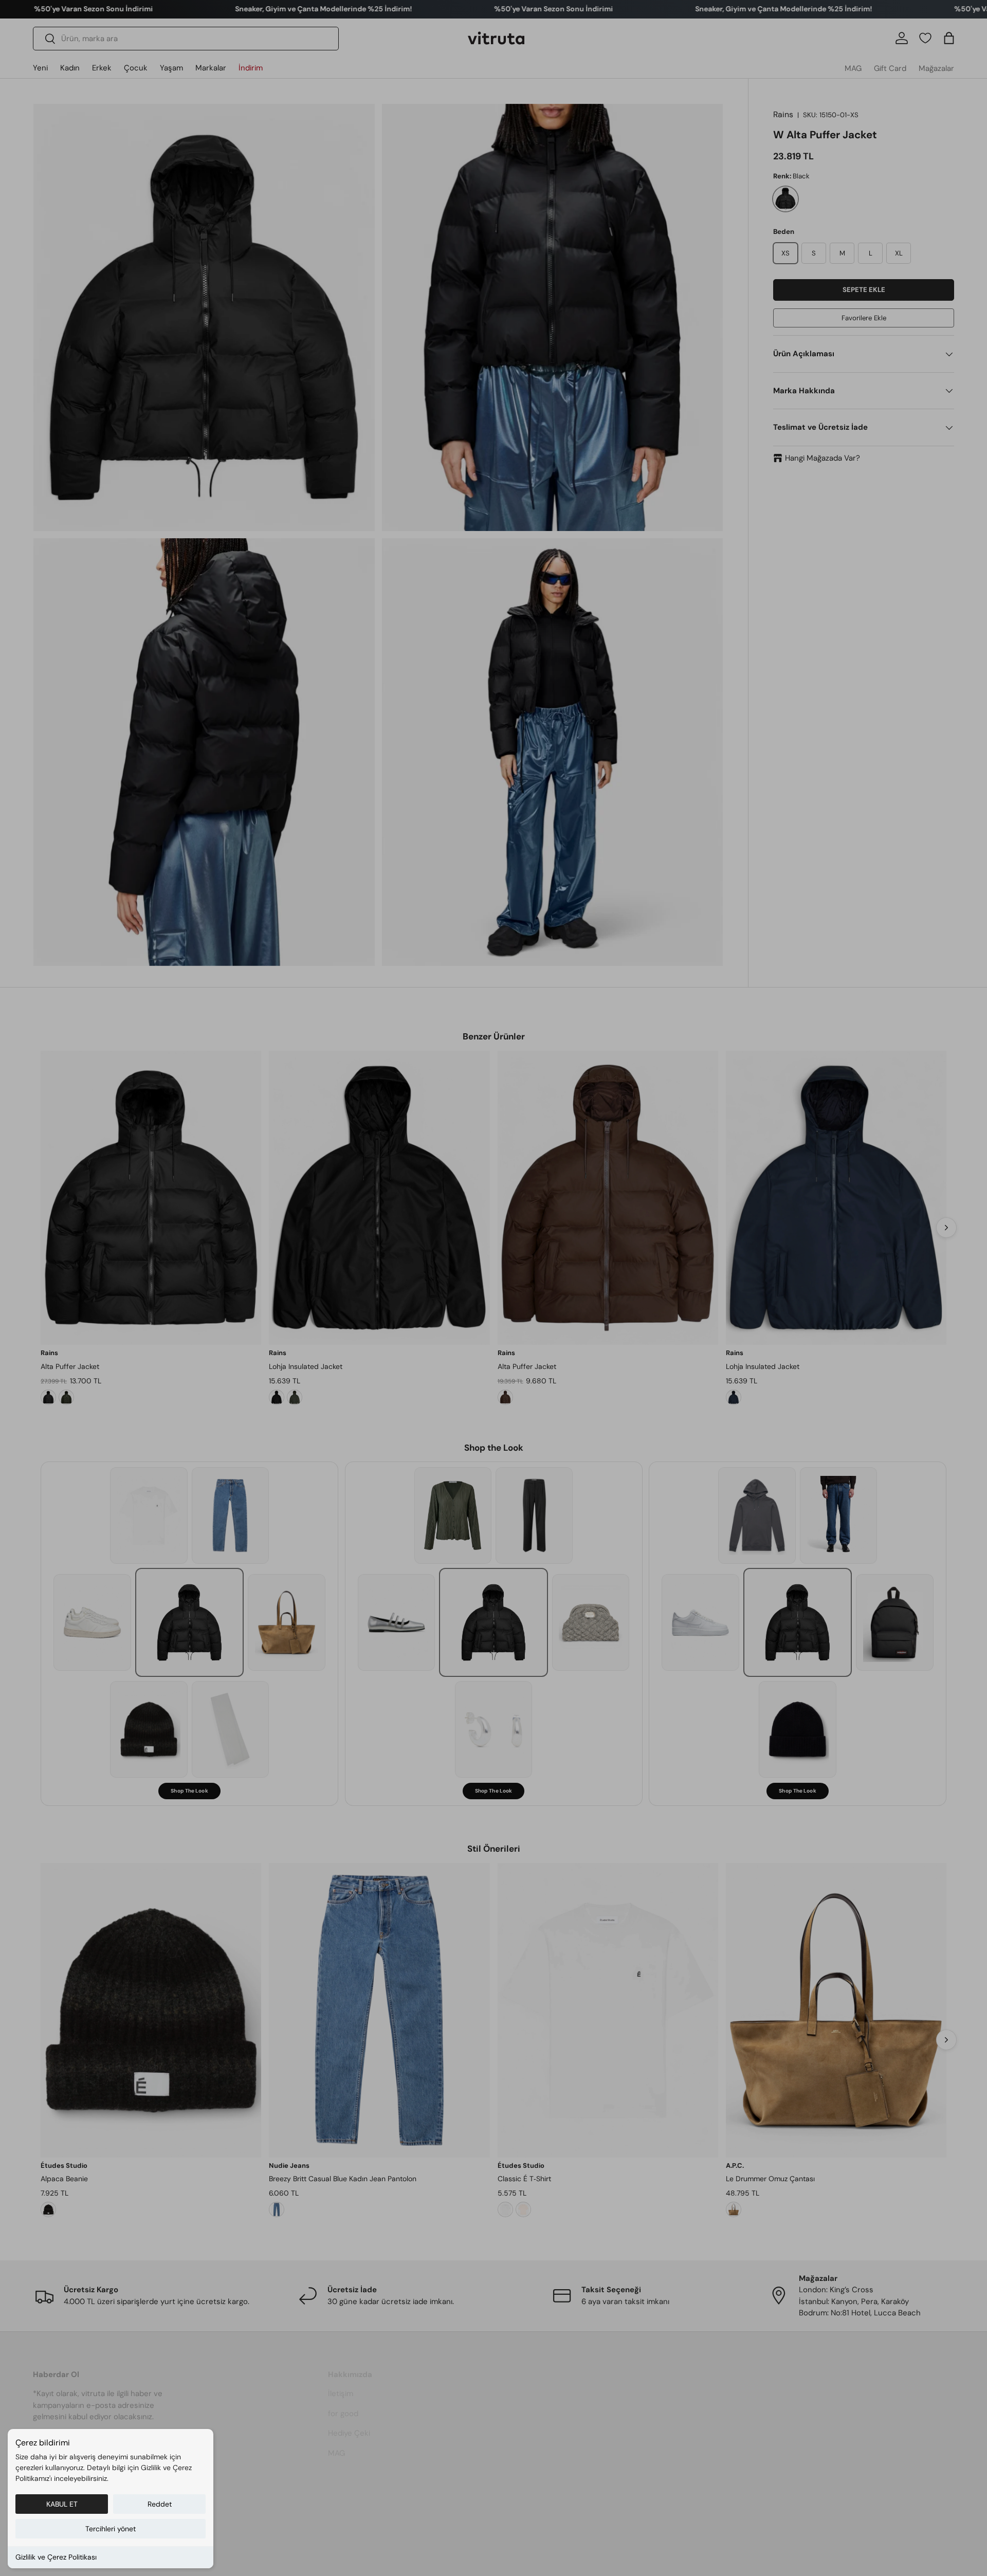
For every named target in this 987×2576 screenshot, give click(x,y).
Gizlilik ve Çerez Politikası (56, 2557)
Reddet (160, 2504)
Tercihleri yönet (111, 2529)
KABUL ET (62, 2504)
